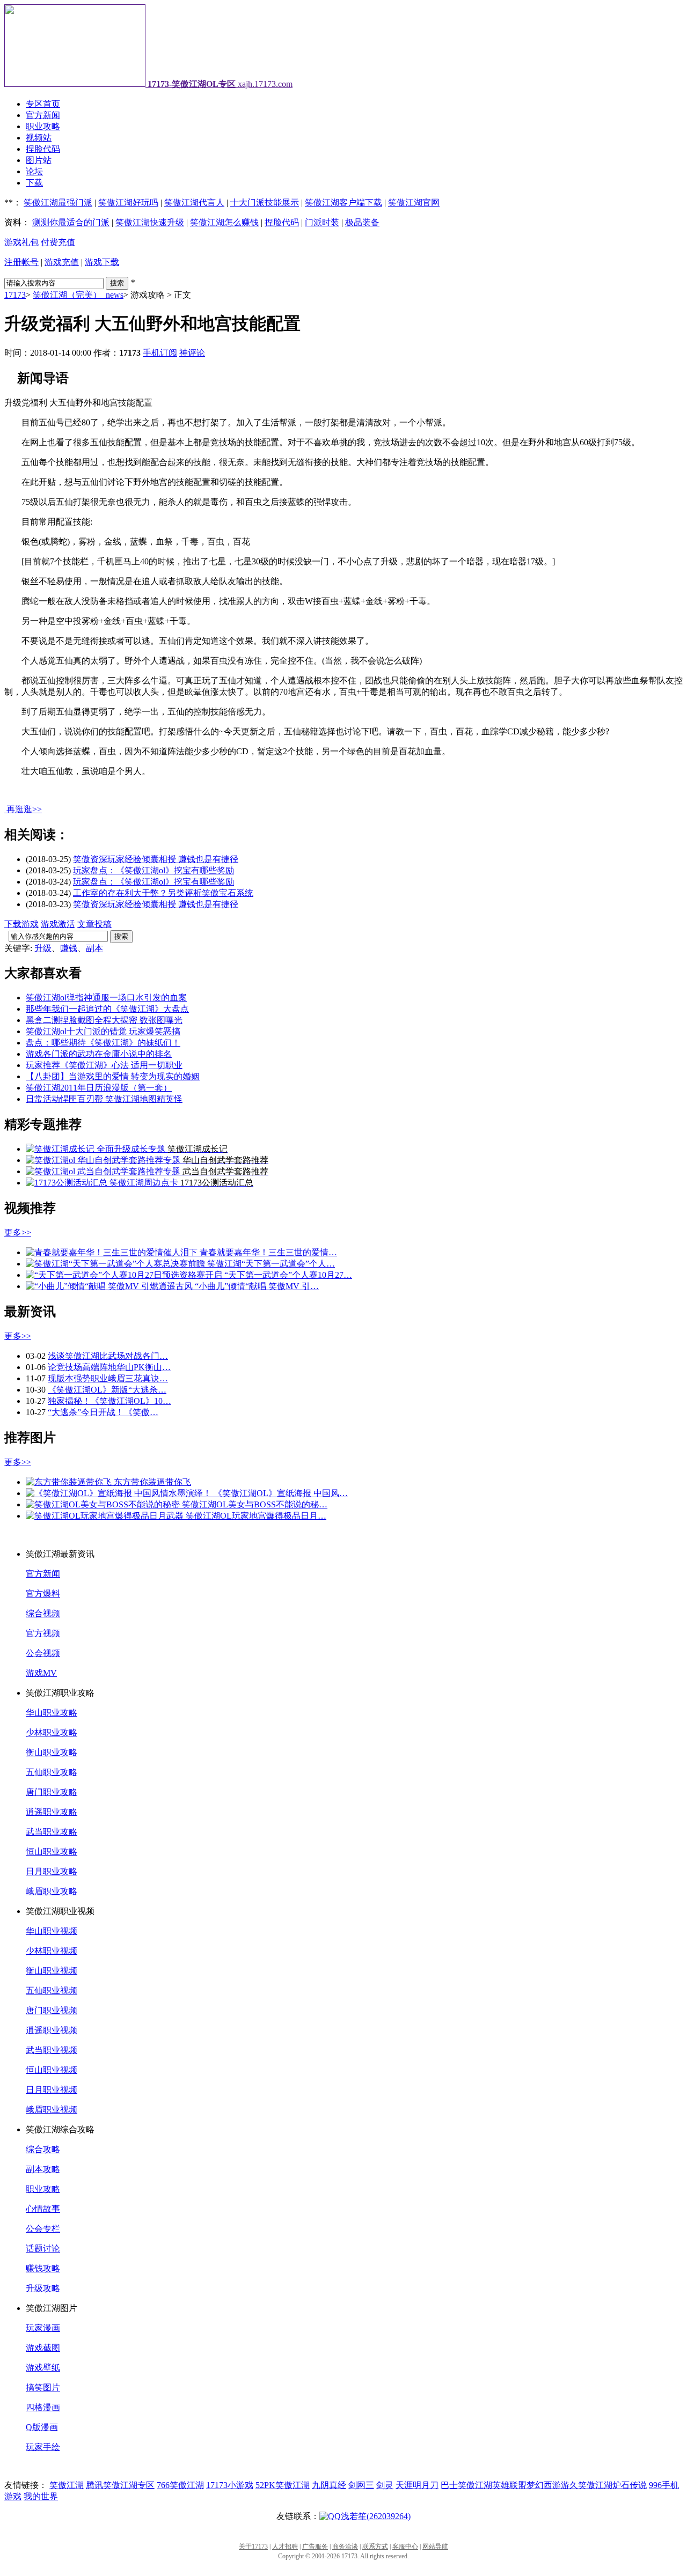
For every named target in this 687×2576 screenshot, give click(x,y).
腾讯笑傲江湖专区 (120, 2485)
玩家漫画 (43, 2328)
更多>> (18, 1232)
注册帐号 (21, 262)
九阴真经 (329, 2485)
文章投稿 (94, 924)
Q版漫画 (42, 2427)
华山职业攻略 (52, 1713)
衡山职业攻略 (52, 1752)
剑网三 (361, 2485)
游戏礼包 (21, 242)
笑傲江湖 (67, 2485)
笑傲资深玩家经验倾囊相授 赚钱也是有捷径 (156, 859)
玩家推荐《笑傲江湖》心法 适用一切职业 (104, 1065)
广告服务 (315, 2546)
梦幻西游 (544, 2485)
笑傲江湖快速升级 (150, 222)
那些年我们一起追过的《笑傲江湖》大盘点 (107, 1009)
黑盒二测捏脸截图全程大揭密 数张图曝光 (104, 1020)
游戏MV (41, 1673)
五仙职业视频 (52, 1990)
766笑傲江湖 (180, 2485)
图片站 (39, 160)
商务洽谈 (345, 2546)
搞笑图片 (43, 2387)
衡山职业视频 (52, 1971)
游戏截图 (43, 2348)
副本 (94, 948)
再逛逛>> (24, 809)
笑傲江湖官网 (414, 203)
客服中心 (405, 2546)
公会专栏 (43, 2229)
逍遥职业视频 (52, 2030)
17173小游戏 (230, 2485)
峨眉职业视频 (52, 2110)
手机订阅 (160, 353)
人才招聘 (285, 2546)
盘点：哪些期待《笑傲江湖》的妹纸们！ (103, 1043)
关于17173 (253, 2546)
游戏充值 (62, 262)
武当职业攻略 (52, 1832)
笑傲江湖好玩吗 (128, 203)
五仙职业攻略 (52, 1772)
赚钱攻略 (43, 2268)
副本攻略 (43, 2169)
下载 (34, 183)
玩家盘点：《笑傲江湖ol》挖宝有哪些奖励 (154, 870)
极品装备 (362, 222)
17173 (15, 295)
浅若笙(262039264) (376, 2516)
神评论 (192, 353)
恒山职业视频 (52, 2070)
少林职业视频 (52, 1951)
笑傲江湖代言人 (194, 203)
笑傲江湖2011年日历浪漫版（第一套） (99, 1088)
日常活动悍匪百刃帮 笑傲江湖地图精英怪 (104, 1099)
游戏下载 (102, 262)
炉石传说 (630, 2485)
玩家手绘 (43, 2447)
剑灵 (385, 2485)
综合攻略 (43, 2149)
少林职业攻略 (52, 1732)
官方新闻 (43, 115)
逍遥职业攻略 (52, 1812)
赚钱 (69, 948)
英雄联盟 (509, 2485)
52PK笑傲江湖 (283, 2485)
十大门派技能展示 (265, 203)
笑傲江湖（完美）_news (78, 295)
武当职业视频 (52, 2050)
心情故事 (43, 2209)
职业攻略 (43, 126)
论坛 (34, 171)
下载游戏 (21, 924)
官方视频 (43, 1633)
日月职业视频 (52, 2090)
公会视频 (43, 1653)
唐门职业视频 (52, 2010)
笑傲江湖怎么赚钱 (224, 222)
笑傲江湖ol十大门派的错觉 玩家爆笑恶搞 (103, 1031)
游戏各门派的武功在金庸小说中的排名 (99, 1054)
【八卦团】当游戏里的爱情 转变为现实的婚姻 (113, 1076)
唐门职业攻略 (52, 1792)
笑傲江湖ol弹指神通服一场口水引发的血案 (106, 998)
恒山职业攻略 (52, 1852)
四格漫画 (43, 2407)
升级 (43, 948)
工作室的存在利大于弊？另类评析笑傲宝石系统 (163, 893)
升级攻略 (43, 2288)
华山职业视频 (52, 1931)
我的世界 (41, 2496)
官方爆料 (43, 1594)
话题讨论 (43, 2249)
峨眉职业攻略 (52, 1891)
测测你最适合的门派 (71, 222)
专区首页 (43, 104)
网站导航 (435, 2546)
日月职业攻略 (52, 1871)
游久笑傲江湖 (587, 2485)
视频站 (39, 138)
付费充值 (58, 242)
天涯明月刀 (417, 2485)
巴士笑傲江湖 (466, 2485)
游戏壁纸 (43, 2368)
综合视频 (43, 1613)
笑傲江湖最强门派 (58, 203)
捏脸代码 (43, 149)
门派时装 (322, 222)
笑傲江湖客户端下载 (343, 203)
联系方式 (375, 2546)
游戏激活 (58, 924)
